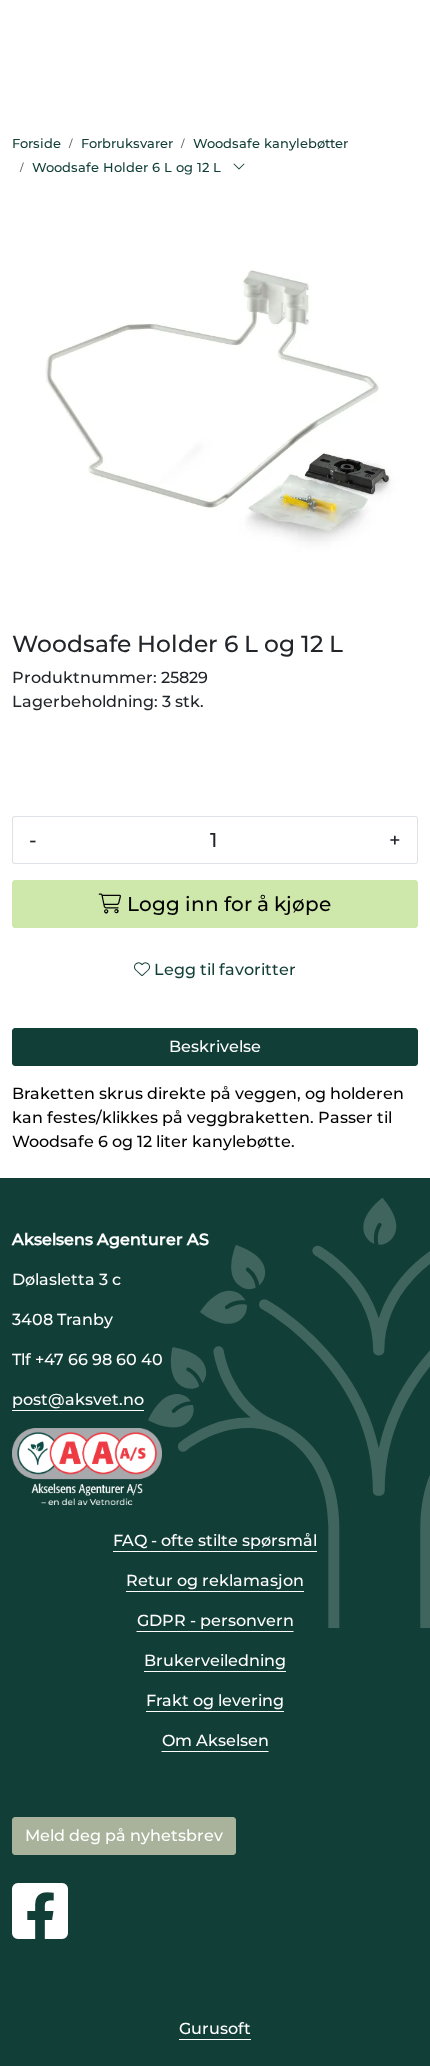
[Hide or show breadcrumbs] (239, 168)
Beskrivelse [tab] (215, 1046)
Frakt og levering (215, 1700)
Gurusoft (215, 2028)
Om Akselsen (215, 1740)
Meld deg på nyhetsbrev (124, 1835)
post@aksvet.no (78, 1399)
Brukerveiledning (215, 1660)
